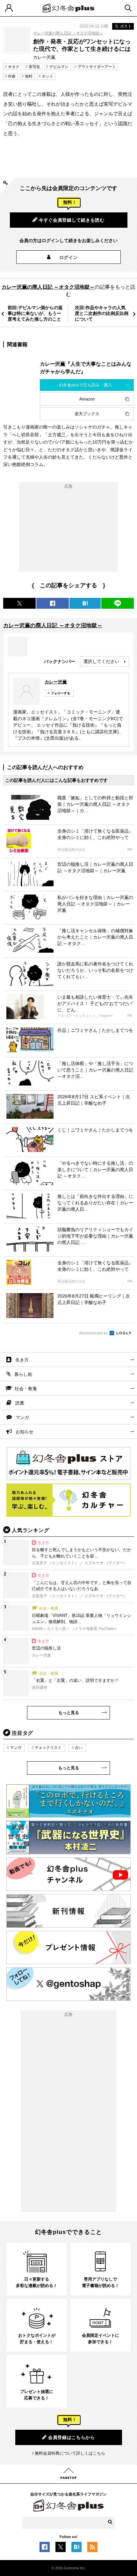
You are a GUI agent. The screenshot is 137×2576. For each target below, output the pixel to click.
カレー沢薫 (56, 682)
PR (130, 850)
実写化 (34, 67)
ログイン (69, 257)
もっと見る (69, 1713)
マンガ (22, 1417)
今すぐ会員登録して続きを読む (72, 220)
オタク (14, 67)
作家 (12, 76)
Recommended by (94, 1333)
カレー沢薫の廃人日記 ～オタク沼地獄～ (68, 33)
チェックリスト (48, 1748)
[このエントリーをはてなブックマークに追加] (76, 2549)
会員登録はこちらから (72, 2437)
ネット (47, 76)
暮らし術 (23, 1374)
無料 (29, 76)
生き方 (22, 1360)
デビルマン (59, 67)
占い (79, 1748)
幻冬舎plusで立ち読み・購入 (86, 385)
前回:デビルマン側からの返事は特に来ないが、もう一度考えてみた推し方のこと (35, 313)
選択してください (101, 661)
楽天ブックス (87, 414)
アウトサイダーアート (97, 67)
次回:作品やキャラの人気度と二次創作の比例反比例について (102, 313)
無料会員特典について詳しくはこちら (70, 2453)
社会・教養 (26, 1389)
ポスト (126, 26)
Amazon (87, 399)
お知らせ (25, 1432)
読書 (20, 1403)
